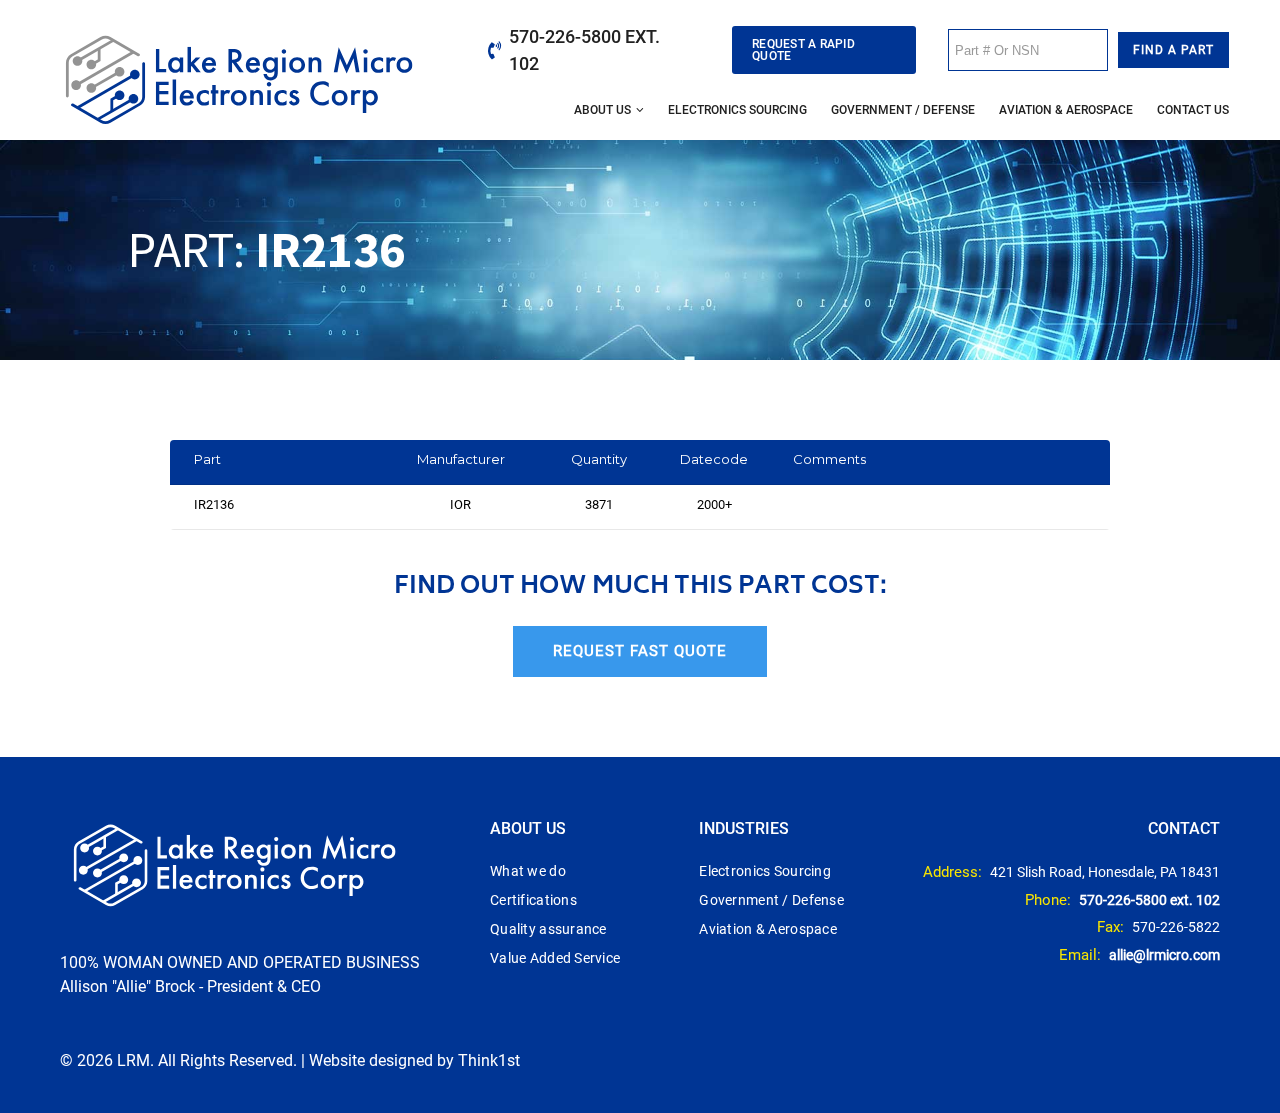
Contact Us (1193, 110)
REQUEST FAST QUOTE (640, 651)
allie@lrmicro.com (1164, 955)
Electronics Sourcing (737, 110)
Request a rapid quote (803, 50)
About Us (602, 110)
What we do (528, 871)
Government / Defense (903, 110)
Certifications (533, 900)
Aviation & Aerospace (1066, 110)
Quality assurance (548, 929)
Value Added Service (555, 958)
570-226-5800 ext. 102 (584, 50)
